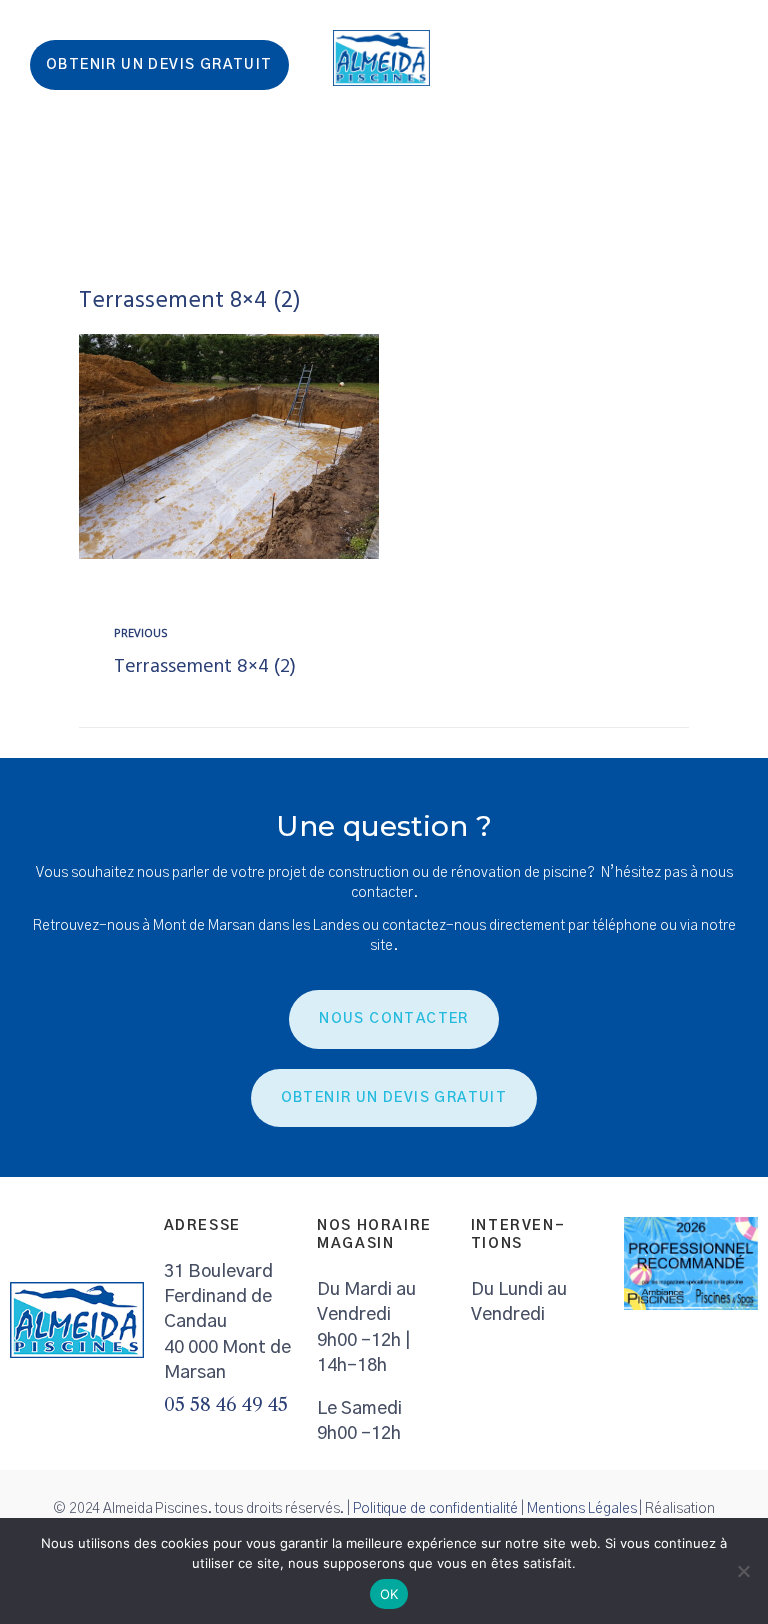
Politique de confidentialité (435, 1509)
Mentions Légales (581, 1509)
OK (389, 1594)
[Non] (743, 1571)
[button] (744, 218)
